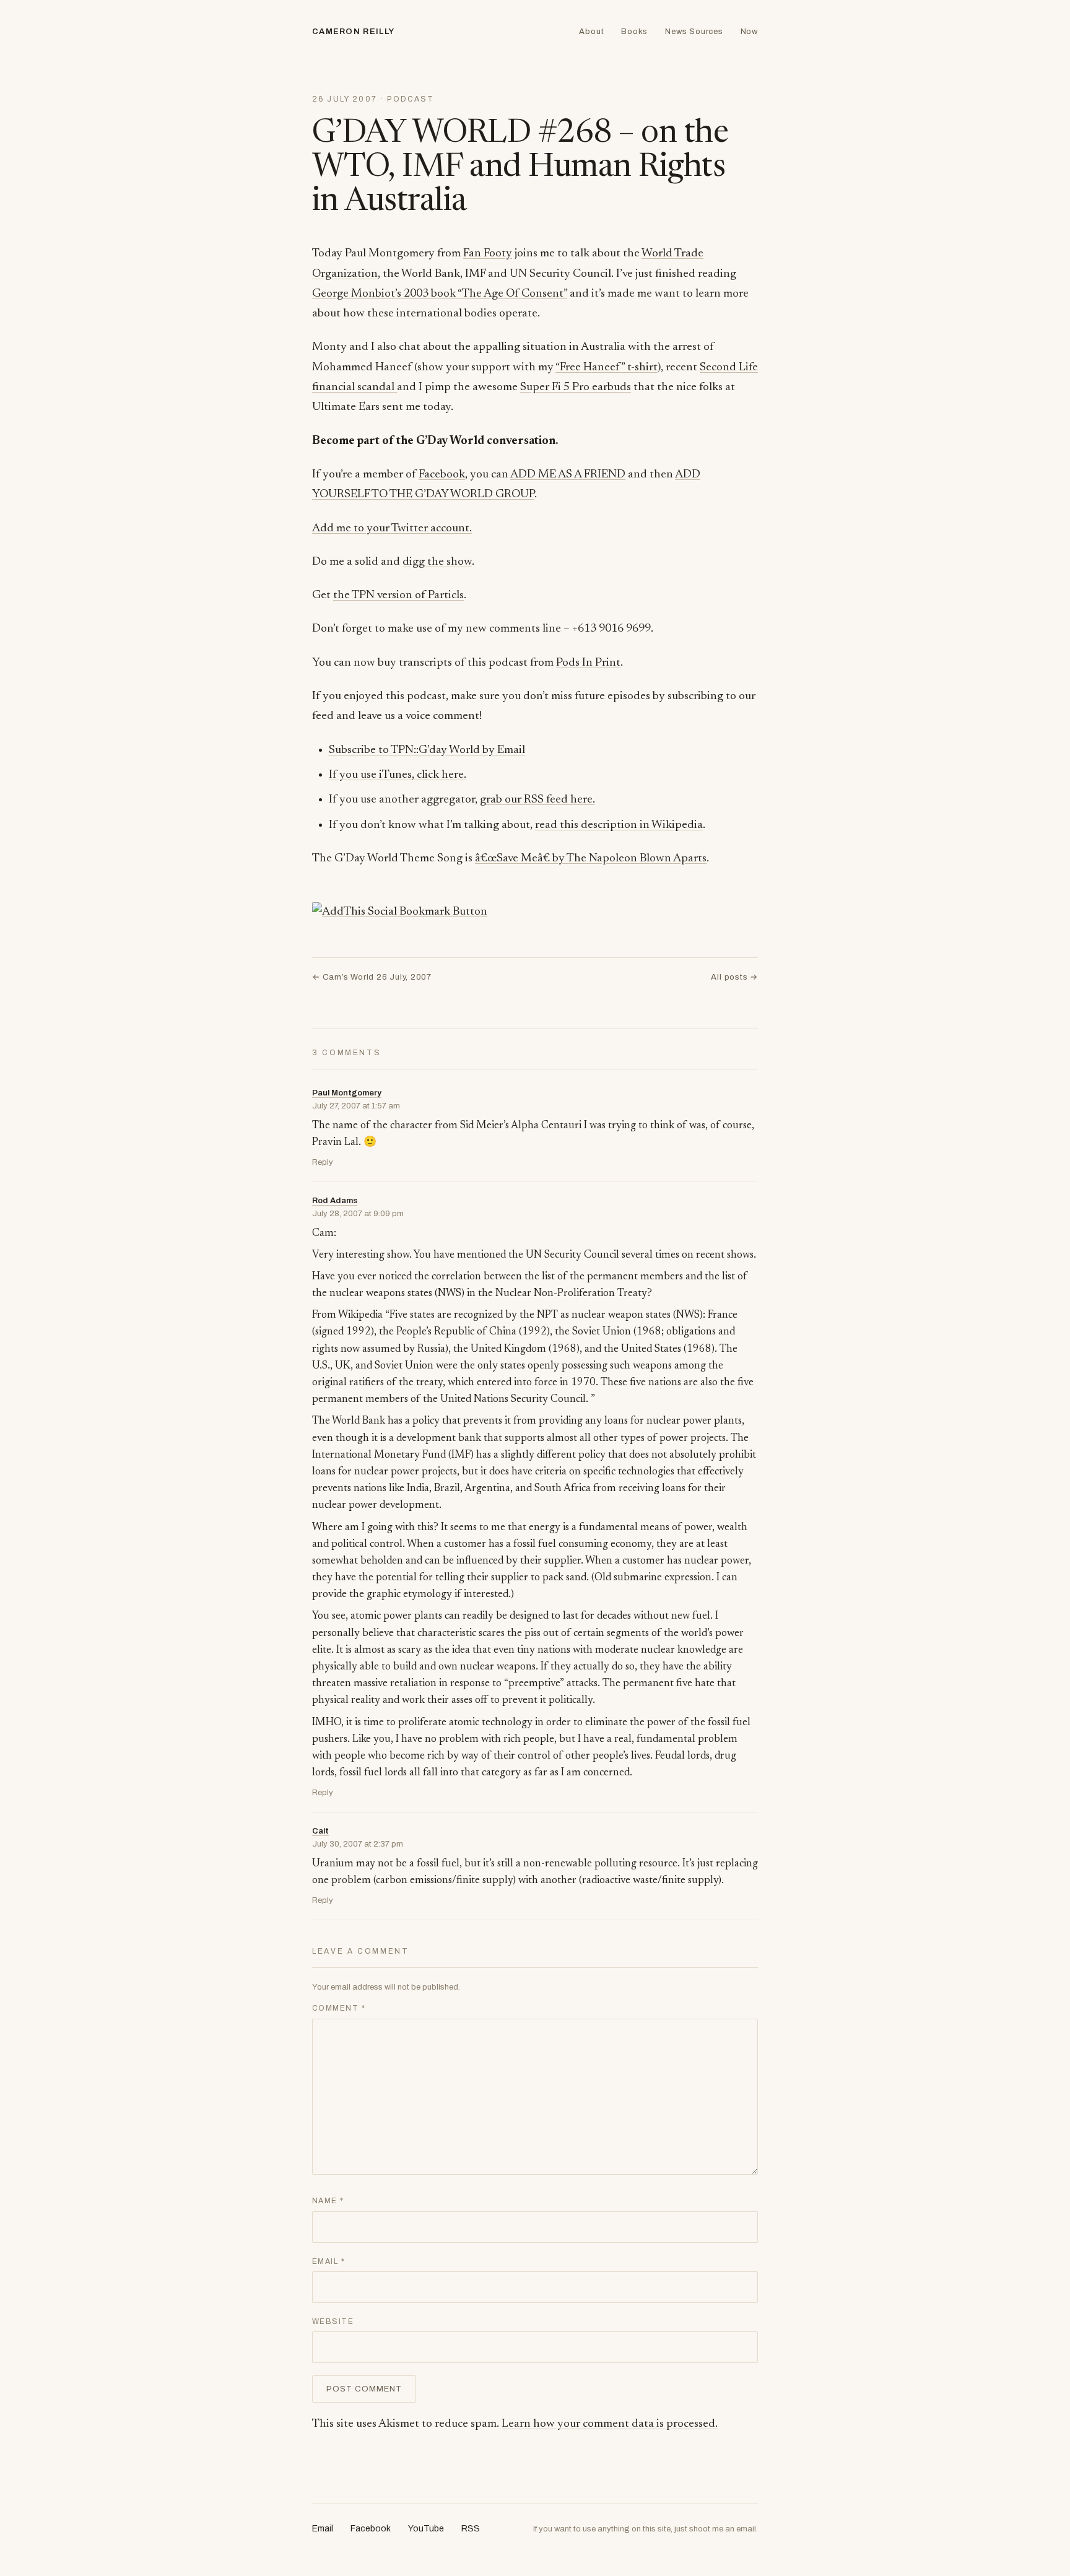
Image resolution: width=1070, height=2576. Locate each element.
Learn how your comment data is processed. (610, 2424)
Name (328, 2201)
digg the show (437, 562)
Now (749, 32)
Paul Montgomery (347, 1093)
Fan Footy (488, 254)
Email (328, 2261)
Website (333, 2321)
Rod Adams (335, 1201)
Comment (339, 2008)
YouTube (426, 2529)
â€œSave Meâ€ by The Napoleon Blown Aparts (591, 859)
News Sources (694, 32)
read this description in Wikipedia (619, 825)
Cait (320, 1831)
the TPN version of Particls (398, 595)
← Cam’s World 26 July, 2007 (372, 977)
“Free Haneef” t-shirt (607, 368)
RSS (471, 2529)
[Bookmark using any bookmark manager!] (400, 912)
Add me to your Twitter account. (392, 529)
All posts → (734, 977)
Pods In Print (588, 663)
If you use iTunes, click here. (398, 775)
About (591, 32)
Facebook (442, 475)
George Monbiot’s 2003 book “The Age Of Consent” (440, 294)
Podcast (411, 99)
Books (634, 32)
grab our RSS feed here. (537, 800)
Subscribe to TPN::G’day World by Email (427, 750)
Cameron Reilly (353, 32)
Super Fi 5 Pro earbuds (576, 387)
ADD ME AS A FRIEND (568, 475)
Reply (323, 1162)
